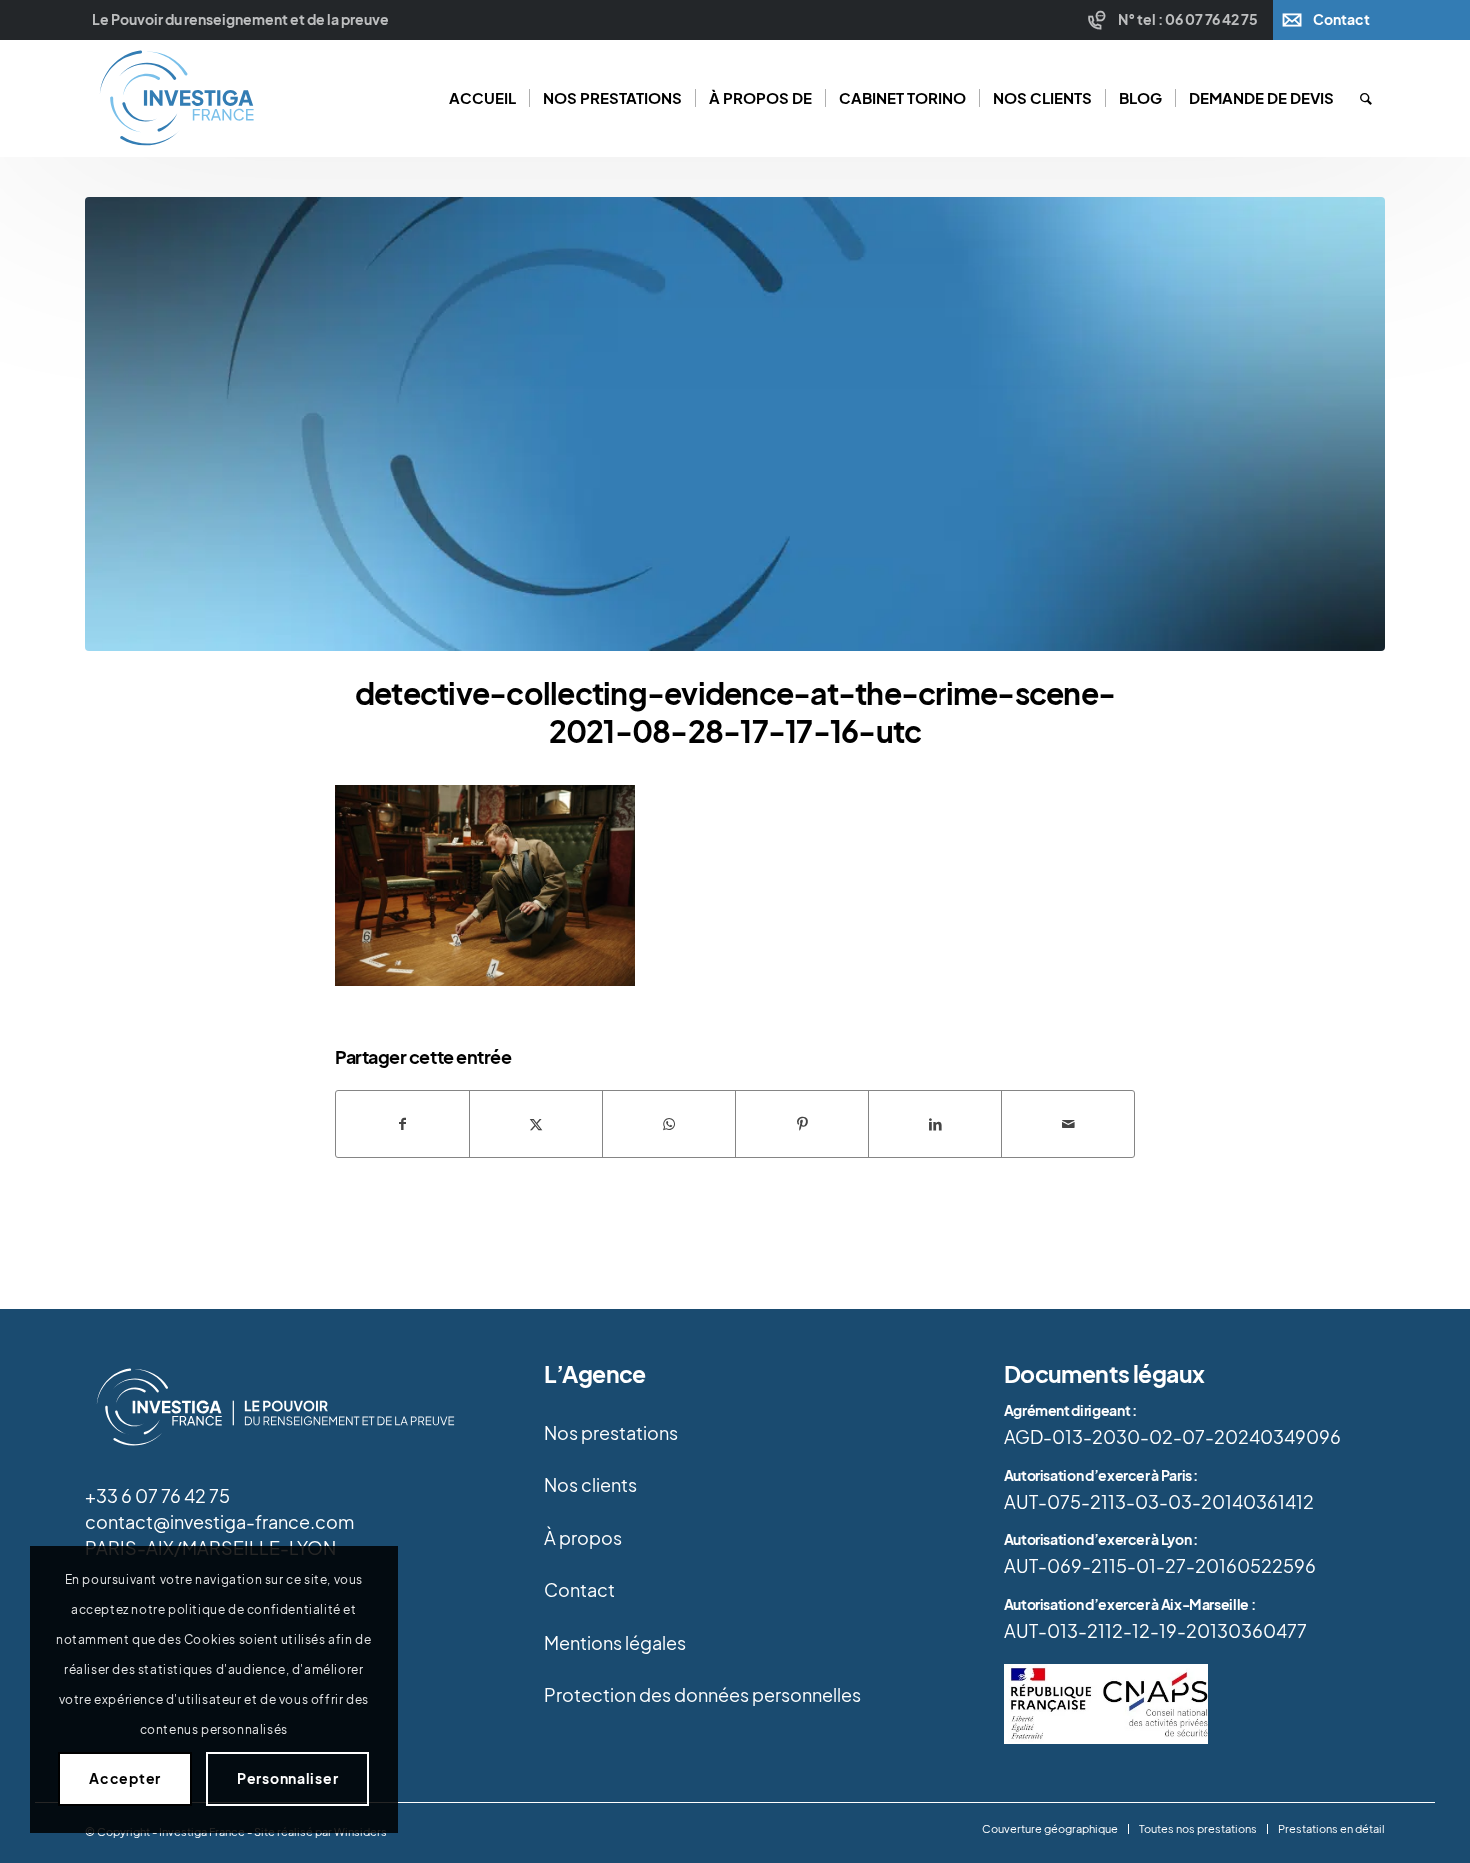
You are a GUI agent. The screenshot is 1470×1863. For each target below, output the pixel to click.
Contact (1341, 19)
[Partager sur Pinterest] (802, 1124)
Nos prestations (611, 1433)
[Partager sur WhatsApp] (669, 1124)
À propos (583, 1538)
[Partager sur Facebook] (402, 1124)
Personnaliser (287, 1778)
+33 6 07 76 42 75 (157, 1496)
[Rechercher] (1366, 98)
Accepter (125, 1778)
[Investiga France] (176, 98)
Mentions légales (615, 1643)
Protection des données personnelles (702, 1695)
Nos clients (590, 1485)
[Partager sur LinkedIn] (935, 1124)
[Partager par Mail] (1068, 1124)
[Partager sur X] (536, 1124)
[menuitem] (1175, 20)
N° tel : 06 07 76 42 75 (1188, 19)
